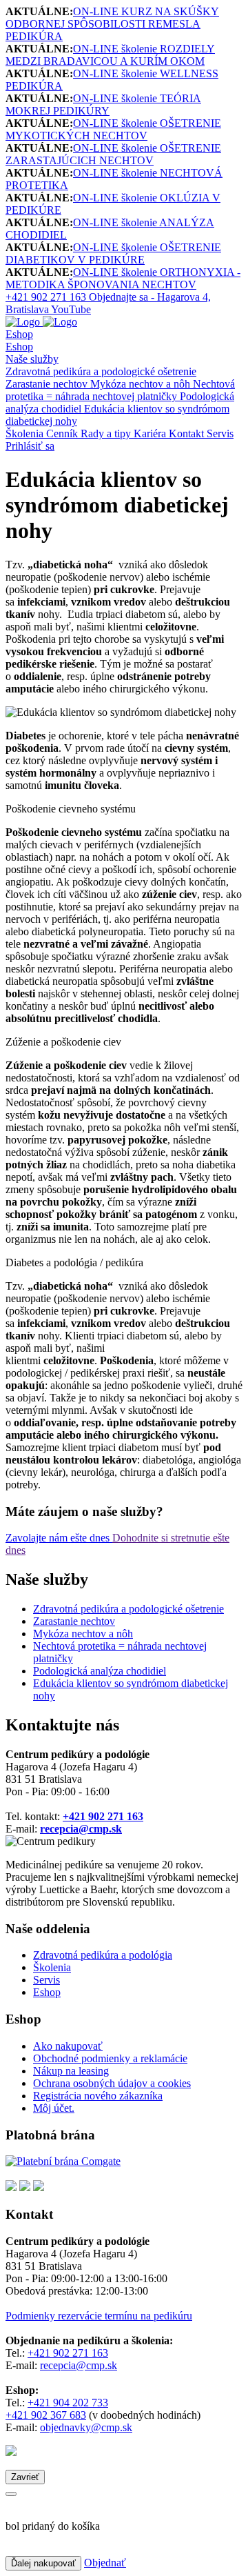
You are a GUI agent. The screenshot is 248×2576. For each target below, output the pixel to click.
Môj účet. (54, 2108)
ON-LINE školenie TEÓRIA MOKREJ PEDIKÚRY (103, 104)
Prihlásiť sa (30, 446)
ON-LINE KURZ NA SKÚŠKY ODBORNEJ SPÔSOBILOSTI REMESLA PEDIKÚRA (112, 24)
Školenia (26, 433)
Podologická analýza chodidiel (100, 1671)
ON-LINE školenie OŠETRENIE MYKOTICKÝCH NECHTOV (113, 129)
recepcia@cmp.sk (79, 2365)
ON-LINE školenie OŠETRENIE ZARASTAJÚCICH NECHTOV (113, 154)
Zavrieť (25, 2477)
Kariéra (151, 433)
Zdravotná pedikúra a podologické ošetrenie (101, 371)
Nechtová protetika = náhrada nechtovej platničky (120, 390)
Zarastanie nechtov (48, 384)
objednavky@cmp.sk (86, 2427)
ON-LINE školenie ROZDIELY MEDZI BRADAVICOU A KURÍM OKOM (110, 55)
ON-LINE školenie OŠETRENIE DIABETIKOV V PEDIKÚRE (113, 253)
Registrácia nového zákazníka (98, 2096)
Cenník (63, 433)
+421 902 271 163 (68, 2353)
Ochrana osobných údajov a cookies (112, 2083)
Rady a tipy (107, 433)
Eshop (19, 334)
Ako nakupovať (68, 2046)
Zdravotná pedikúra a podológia (103, 1955)
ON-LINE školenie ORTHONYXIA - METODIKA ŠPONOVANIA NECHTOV (123, 278)
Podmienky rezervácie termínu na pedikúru (99, 2316)
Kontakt (188, 433)
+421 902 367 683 (46, 2415)
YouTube (71, 309)
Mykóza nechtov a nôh (142, 384)
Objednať (105, 2563)
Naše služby (32, 359)
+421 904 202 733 (68, 2403)
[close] (11, 2494)
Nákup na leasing (71, 2071)
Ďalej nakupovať (43, 2563)
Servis (220, 433)
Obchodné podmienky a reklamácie (110, 2058)
